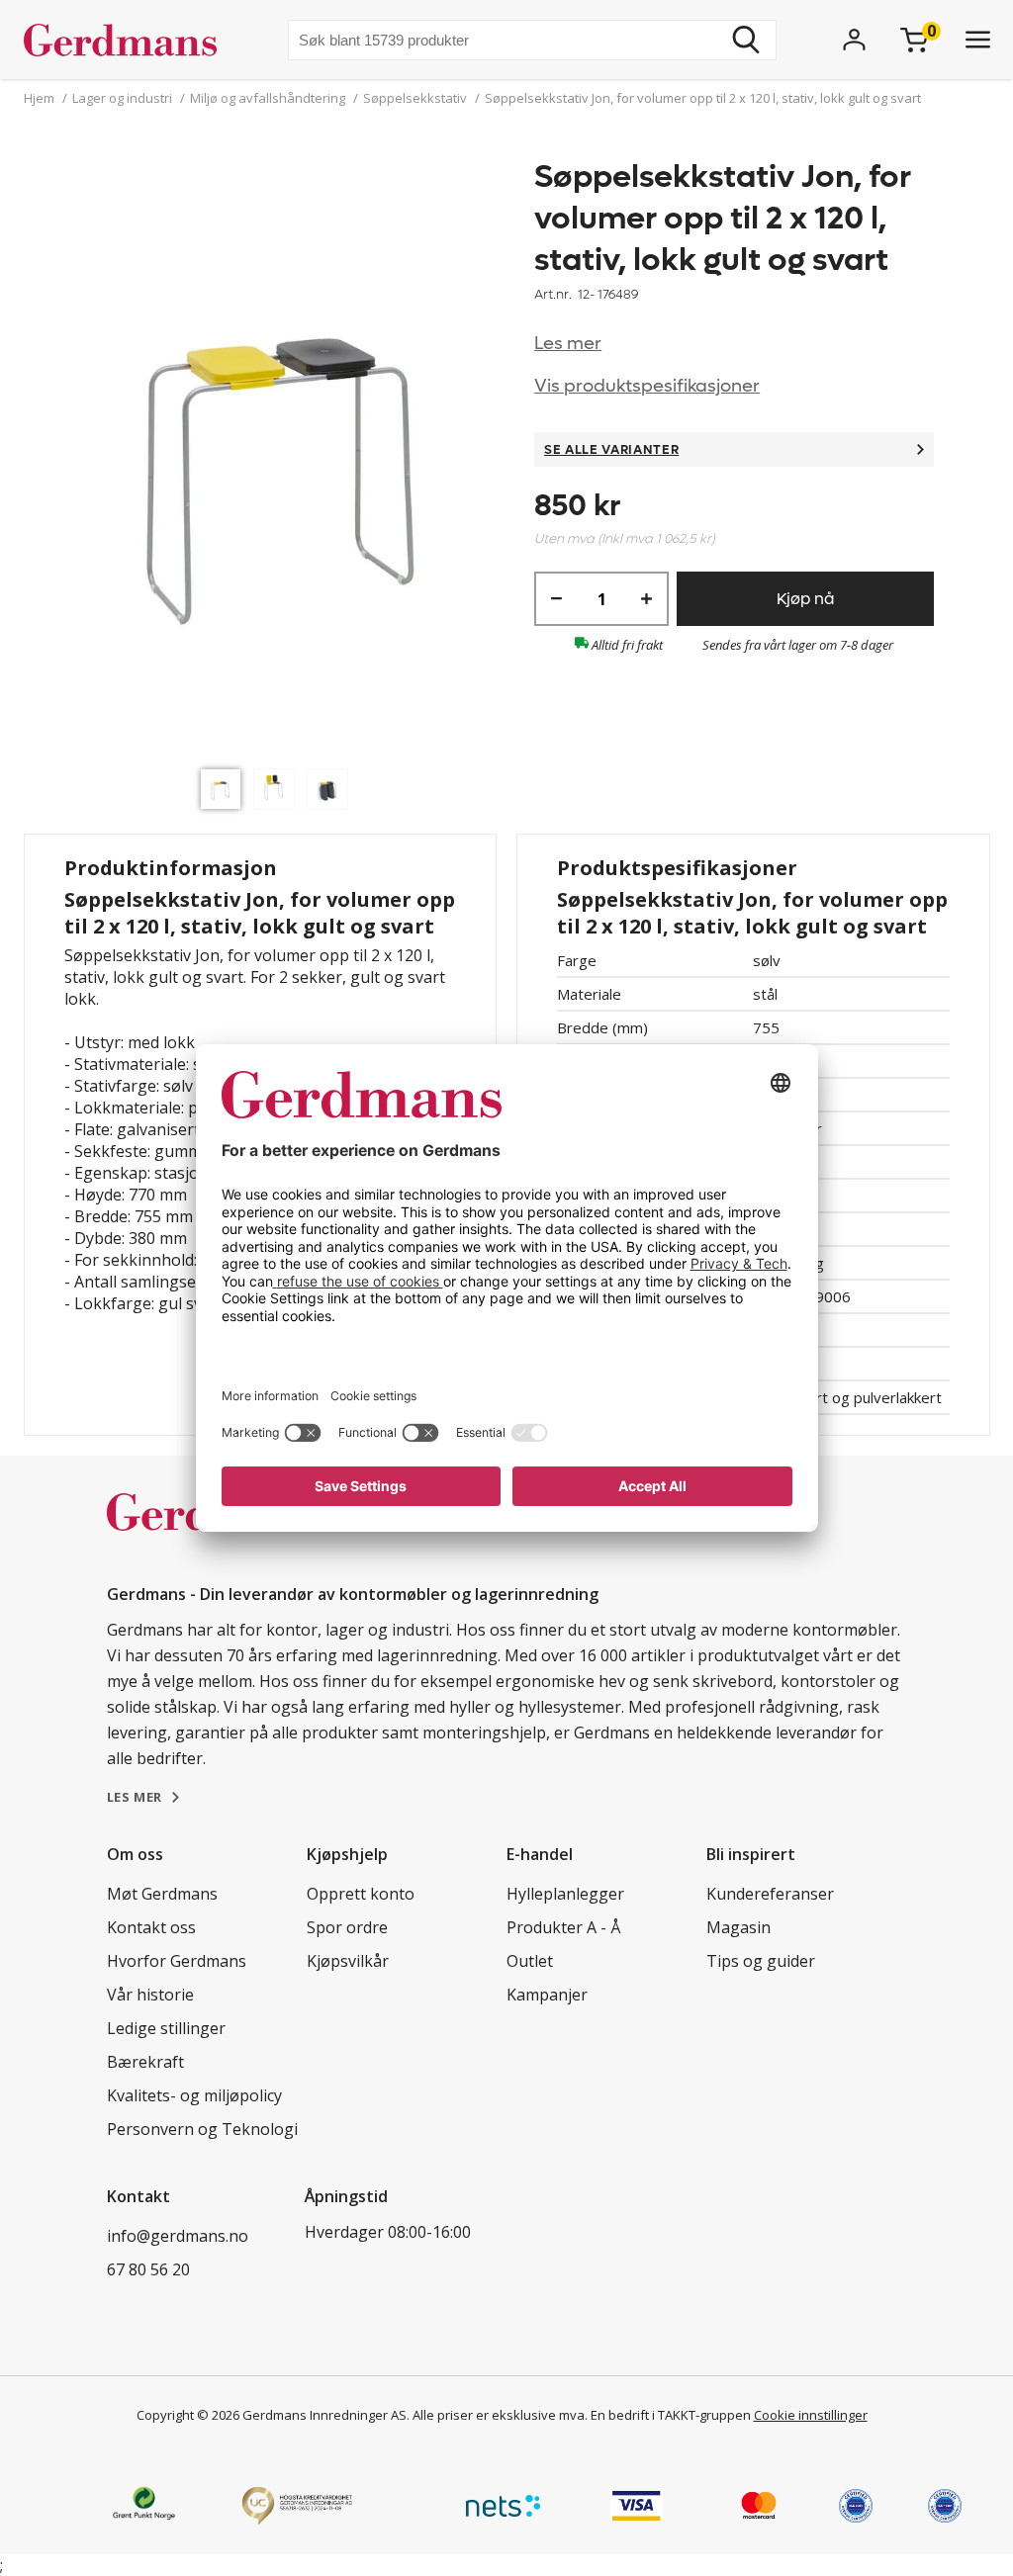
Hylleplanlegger (565, 1894)
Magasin (738, 1927)
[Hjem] (128, 40)
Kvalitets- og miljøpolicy (194, 2095)
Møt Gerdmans (162, 1894)
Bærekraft (145, 2062)
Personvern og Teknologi (202, 2129)
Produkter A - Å (563, 1927)
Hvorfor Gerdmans (177, 1961)
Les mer (568, 344)
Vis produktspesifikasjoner (647, 386)
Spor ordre (347, 1927)
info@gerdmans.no (178, 2236)
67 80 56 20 (148, 2269)
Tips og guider (761, 1961)
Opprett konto (361, 1894)
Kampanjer (547, 1995)
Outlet (530, 1961)
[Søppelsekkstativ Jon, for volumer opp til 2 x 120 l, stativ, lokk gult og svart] (279, 458)
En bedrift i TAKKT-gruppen (671, 2415)
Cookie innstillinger (811, 2415)
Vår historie (150, 1995)
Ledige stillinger (166, 2028)
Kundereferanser (770, 1894)
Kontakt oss (151, 1927)
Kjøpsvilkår (348, 1961)
